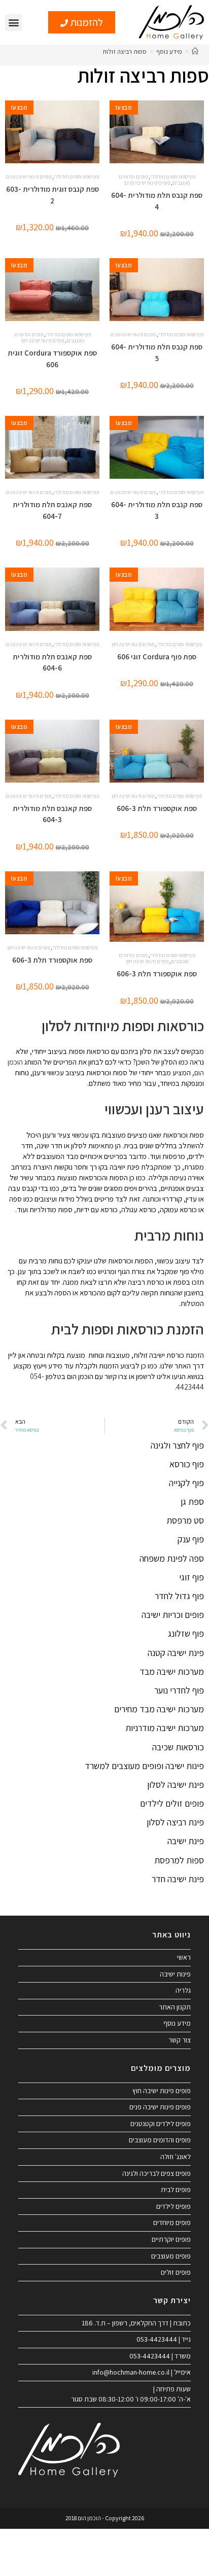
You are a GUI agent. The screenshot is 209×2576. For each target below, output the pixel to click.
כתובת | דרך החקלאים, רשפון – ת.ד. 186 (136, 2323)
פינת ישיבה (186, 1841)
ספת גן (192, 1502)
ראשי (184, 1957)
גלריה (183, 1990)
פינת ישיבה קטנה (176, 1653)
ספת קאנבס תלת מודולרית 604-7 (52, 510)
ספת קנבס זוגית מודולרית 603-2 (53, 195)
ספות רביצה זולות (125, 51)
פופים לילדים (173, 2206)
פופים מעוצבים (171, 2256)
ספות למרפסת (179, 1860)
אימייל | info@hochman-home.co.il (142, 2372)
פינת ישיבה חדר (178, 1879)
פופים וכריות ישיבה (173, 1615)
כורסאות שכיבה (178, 1747)
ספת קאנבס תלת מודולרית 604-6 (52, 662)
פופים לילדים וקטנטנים (161, 2124)
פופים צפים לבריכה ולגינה (156, 2173)
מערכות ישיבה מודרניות (165, 1728)
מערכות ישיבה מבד (172, 1671)
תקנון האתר (175, 2007)
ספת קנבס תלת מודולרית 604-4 (157, 201)
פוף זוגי (191, 1577)
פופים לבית (176, 2190)
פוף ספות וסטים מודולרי (173, 177)
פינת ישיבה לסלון (176, 1785)
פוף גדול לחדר (179, 1596)
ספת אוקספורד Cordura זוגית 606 (52, 359)
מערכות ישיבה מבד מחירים (159, 1709)
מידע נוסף (177, 2023)
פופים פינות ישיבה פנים (147, 183)
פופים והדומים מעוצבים (160, 2140)
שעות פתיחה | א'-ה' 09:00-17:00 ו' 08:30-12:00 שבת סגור (131, 2394)
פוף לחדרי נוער (179, 1690)
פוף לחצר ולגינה (177, 1445)
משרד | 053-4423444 (160, 2356)
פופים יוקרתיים (171, 2239)
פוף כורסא (187, 1464)
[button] (13, 23)
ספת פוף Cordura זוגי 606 (157, 657)
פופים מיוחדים (172, 2222)
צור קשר (180, 2040)
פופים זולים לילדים (172, 1803)
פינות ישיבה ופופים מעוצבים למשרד (144, 1766)
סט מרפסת (185, 1520)
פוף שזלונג (186, 1633)
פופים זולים (176, 2272)
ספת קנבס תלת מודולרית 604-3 (157, 510)
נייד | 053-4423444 (164, 2339)
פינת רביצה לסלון (175, 1822)
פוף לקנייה (186, 1483)
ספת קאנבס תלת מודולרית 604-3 (52, 814)
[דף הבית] (195, 51)
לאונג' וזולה (176, 2157)
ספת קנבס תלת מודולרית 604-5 (157, 352)
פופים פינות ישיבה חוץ (43, 341)
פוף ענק (191, 1539)
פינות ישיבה (175, 1974)
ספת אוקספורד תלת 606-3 (157, 808)
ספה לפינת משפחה (172, 1558)
